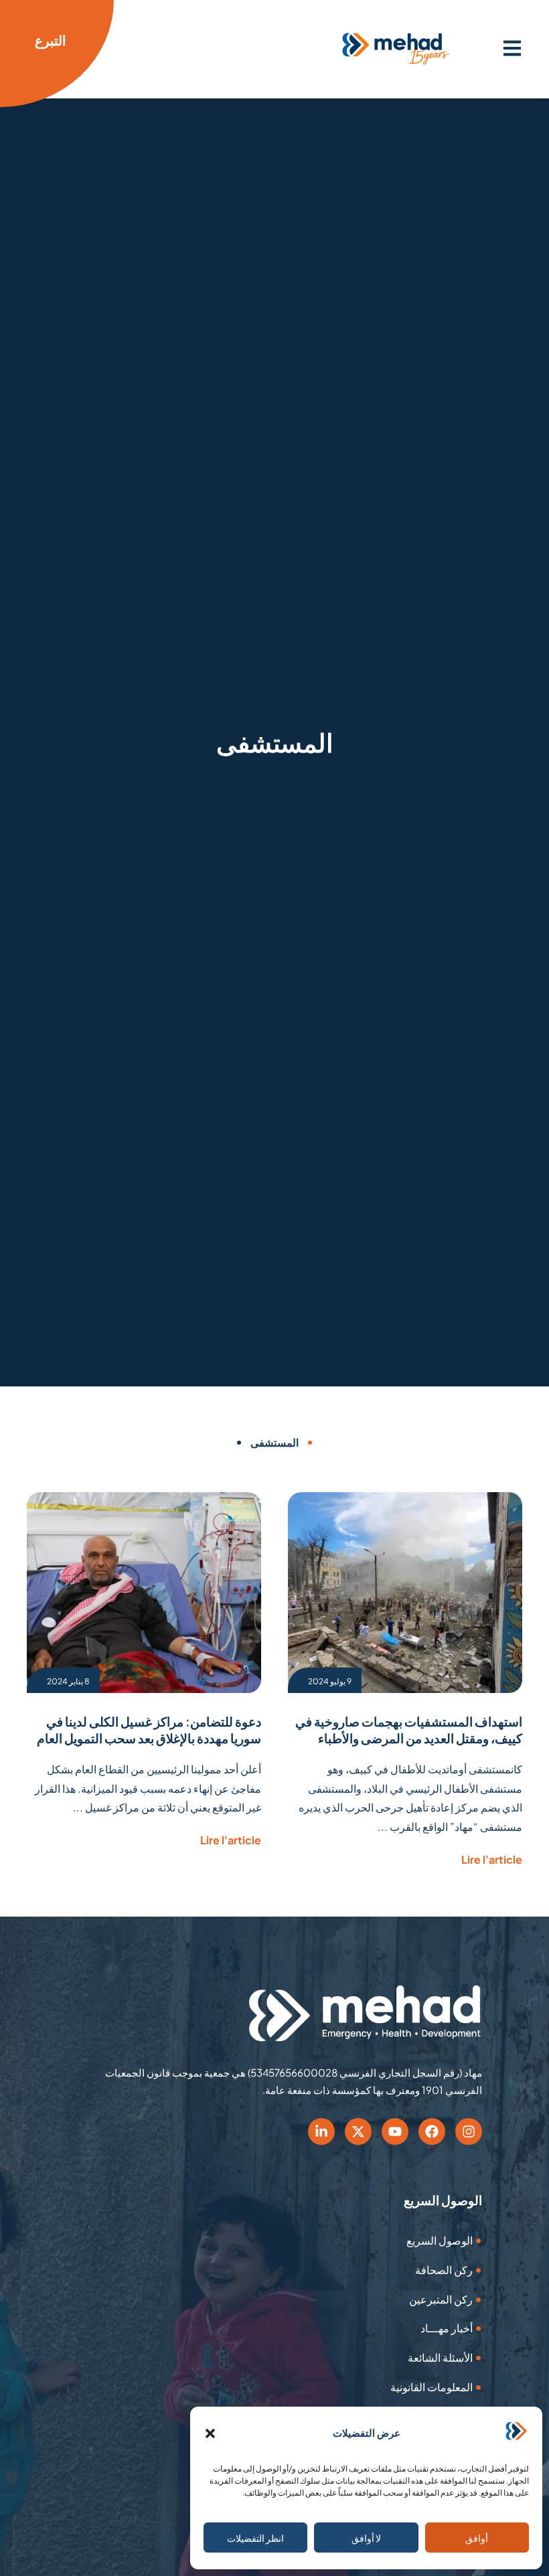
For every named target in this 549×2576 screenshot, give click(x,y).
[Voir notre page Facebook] (432, 2131)
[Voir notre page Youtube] (395, 2131)
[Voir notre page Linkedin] (321, 2131)
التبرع (51, 40)
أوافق (477, 2538)
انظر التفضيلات (255, 2538)
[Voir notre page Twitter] (358, 2131)
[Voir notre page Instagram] (469, 2131)
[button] (210, 2433)
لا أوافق (366, 2538)
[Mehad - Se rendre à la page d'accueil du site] (365, 2014)
